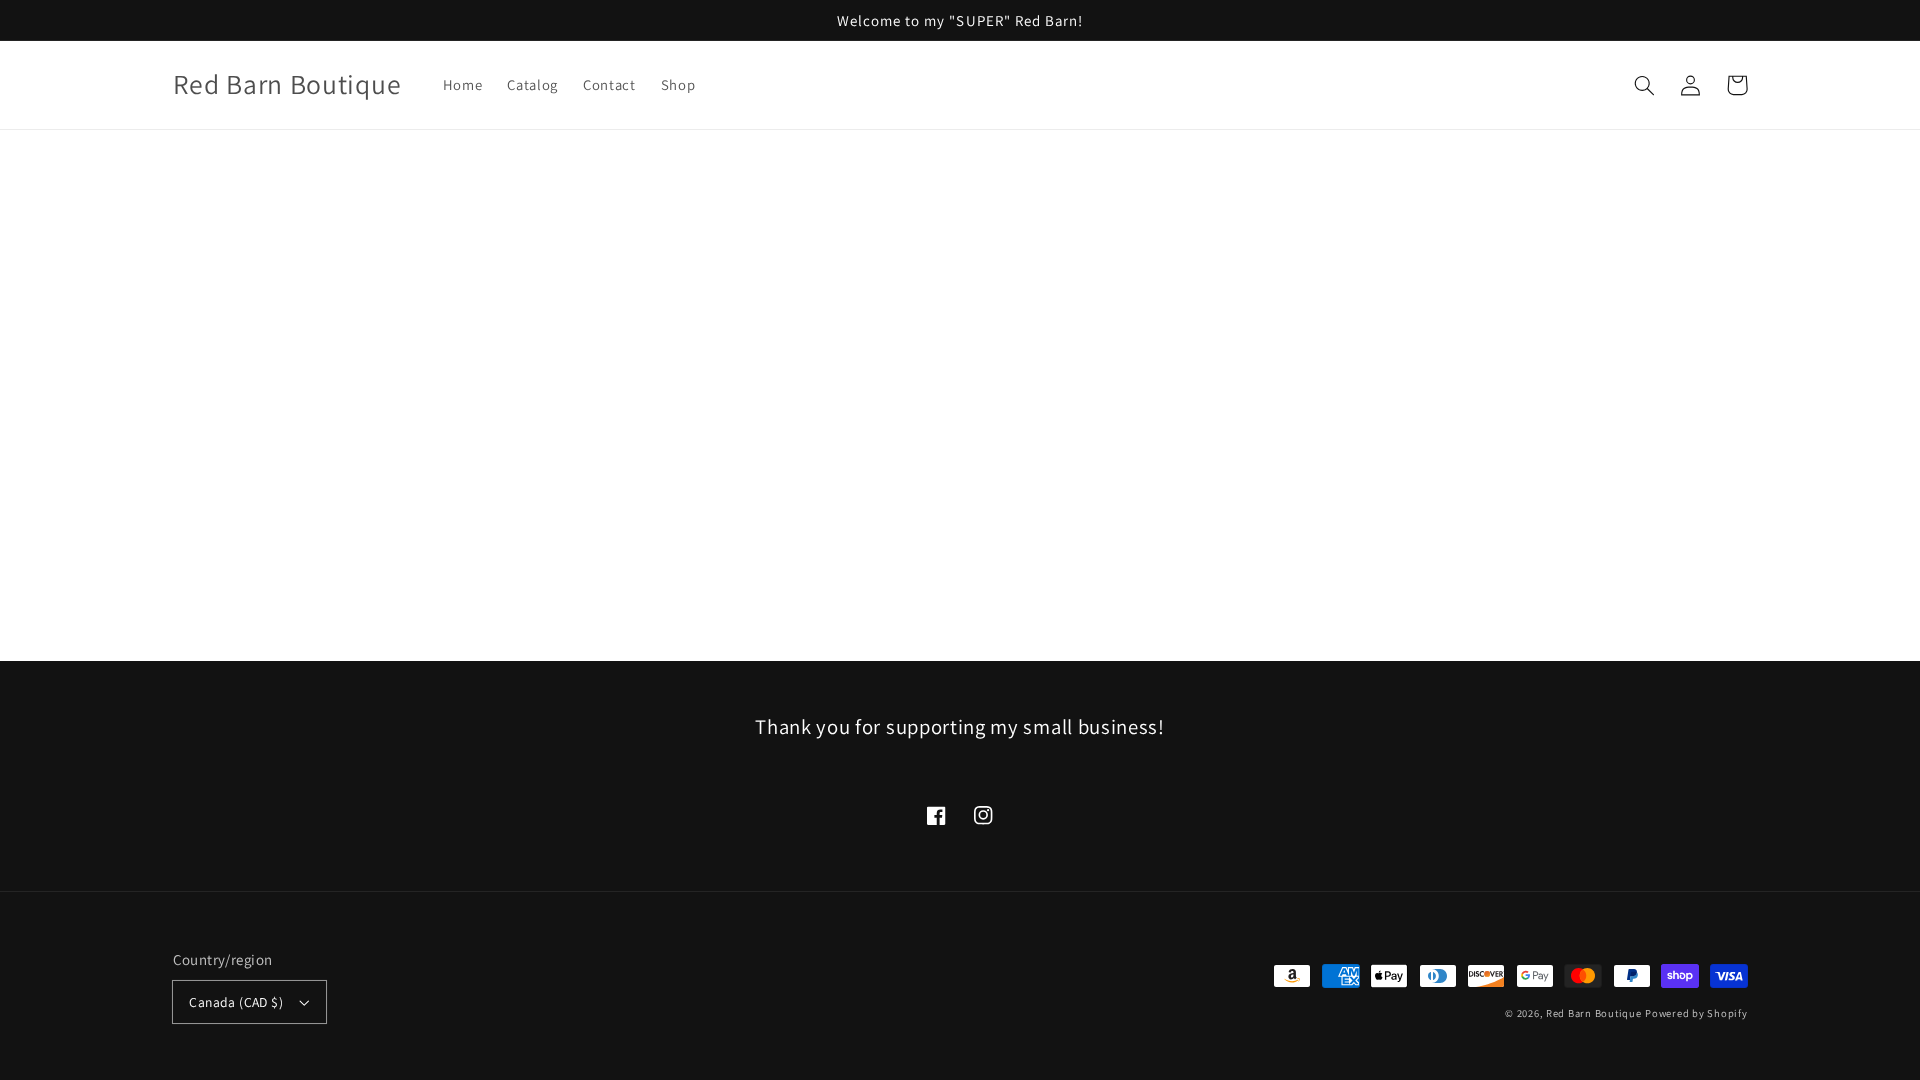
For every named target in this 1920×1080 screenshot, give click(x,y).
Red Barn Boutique (1594, 1013)
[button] (1645, 85)
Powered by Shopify (1696, 1013)
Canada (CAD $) (236, 1002)
